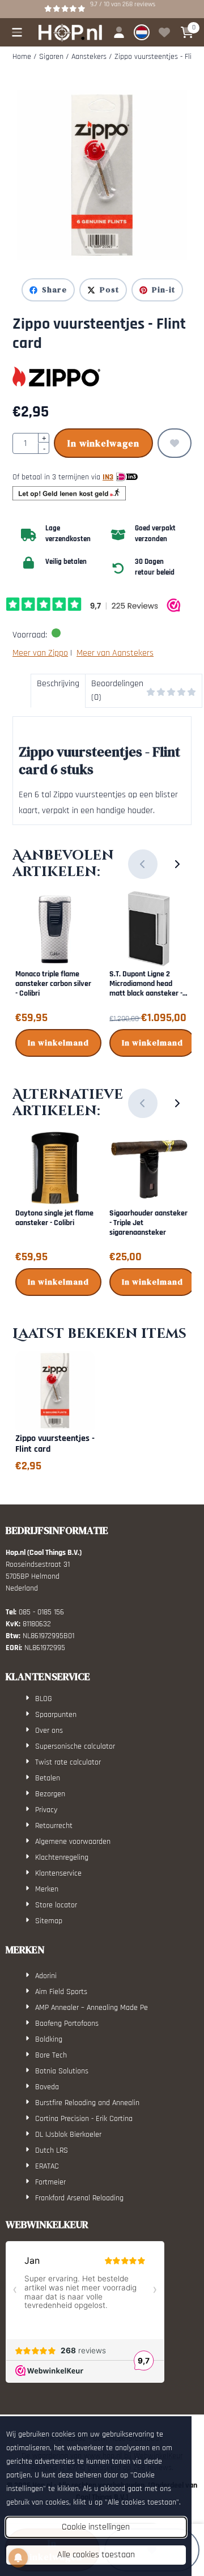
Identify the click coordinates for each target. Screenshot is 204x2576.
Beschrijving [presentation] (58, 684)
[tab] (58, 691)
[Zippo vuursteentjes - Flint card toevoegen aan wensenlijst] (175, 443)
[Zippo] (56, 377)
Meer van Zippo (40, 653)
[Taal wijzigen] (142, 32)
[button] (17, 32)
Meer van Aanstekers (115, 653)
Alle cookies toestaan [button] (96, 2555)
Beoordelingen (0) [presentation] (117, 690)
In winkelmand (58, 1043)
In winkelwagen (103, 443)
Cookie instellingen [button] (96, 2527)
